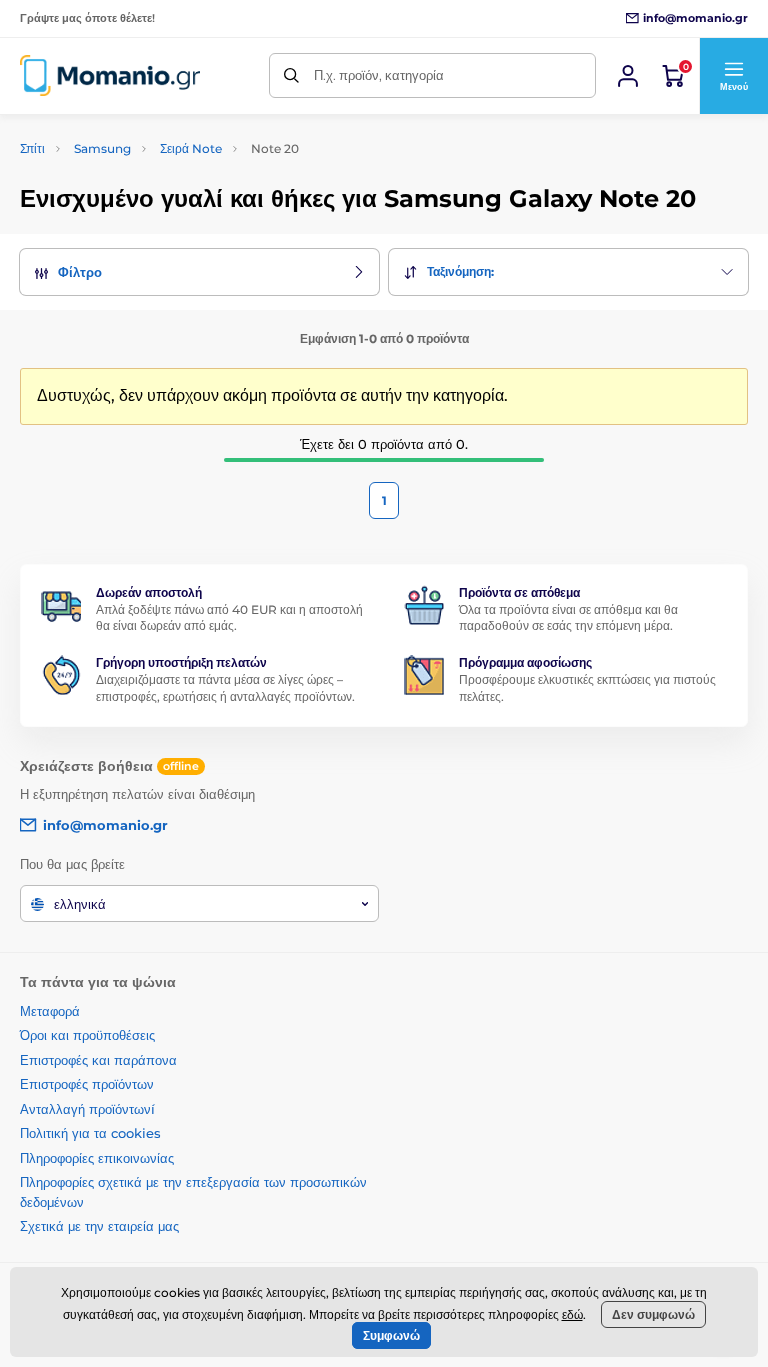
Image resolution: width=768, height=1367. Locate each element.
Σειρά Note (191, 148)
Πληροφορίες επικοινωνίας (97, 1158)
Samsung (102, 148)
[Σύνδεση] (628, 76)
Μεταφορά (50, 1011)
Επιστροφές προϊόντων (87, 1084)
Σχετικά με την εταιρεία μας (99, 1226)
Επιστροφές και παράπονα (98, 1060)
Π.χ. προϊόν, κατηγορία (379, 75)
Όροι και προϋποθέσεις (87, 1035)
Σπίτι (32, 148)
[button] (733, 76)
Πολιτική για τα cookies (90, 1133)
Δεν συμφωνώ (653, 1314)
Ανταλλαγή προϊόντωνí (87, 1109)
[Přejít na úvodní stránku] (110, 75)
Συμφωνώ (391, 1335)
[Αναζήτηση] (291, 75)
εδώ (572, 1314)
